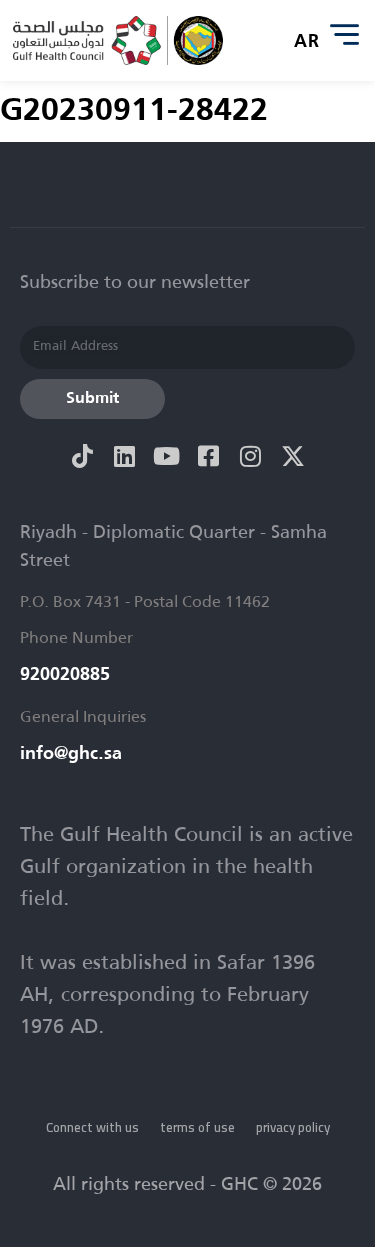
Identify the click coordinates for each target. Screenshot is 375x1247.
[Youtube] (167, 456)
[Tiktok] (83, 456)
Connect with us (92, 1127)
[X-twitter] (293, 456)
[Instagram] (251, 456)
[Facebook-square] (209, 456)
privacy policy (293, 1127)
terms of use (197, 1127)
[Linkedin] (125, 456)
